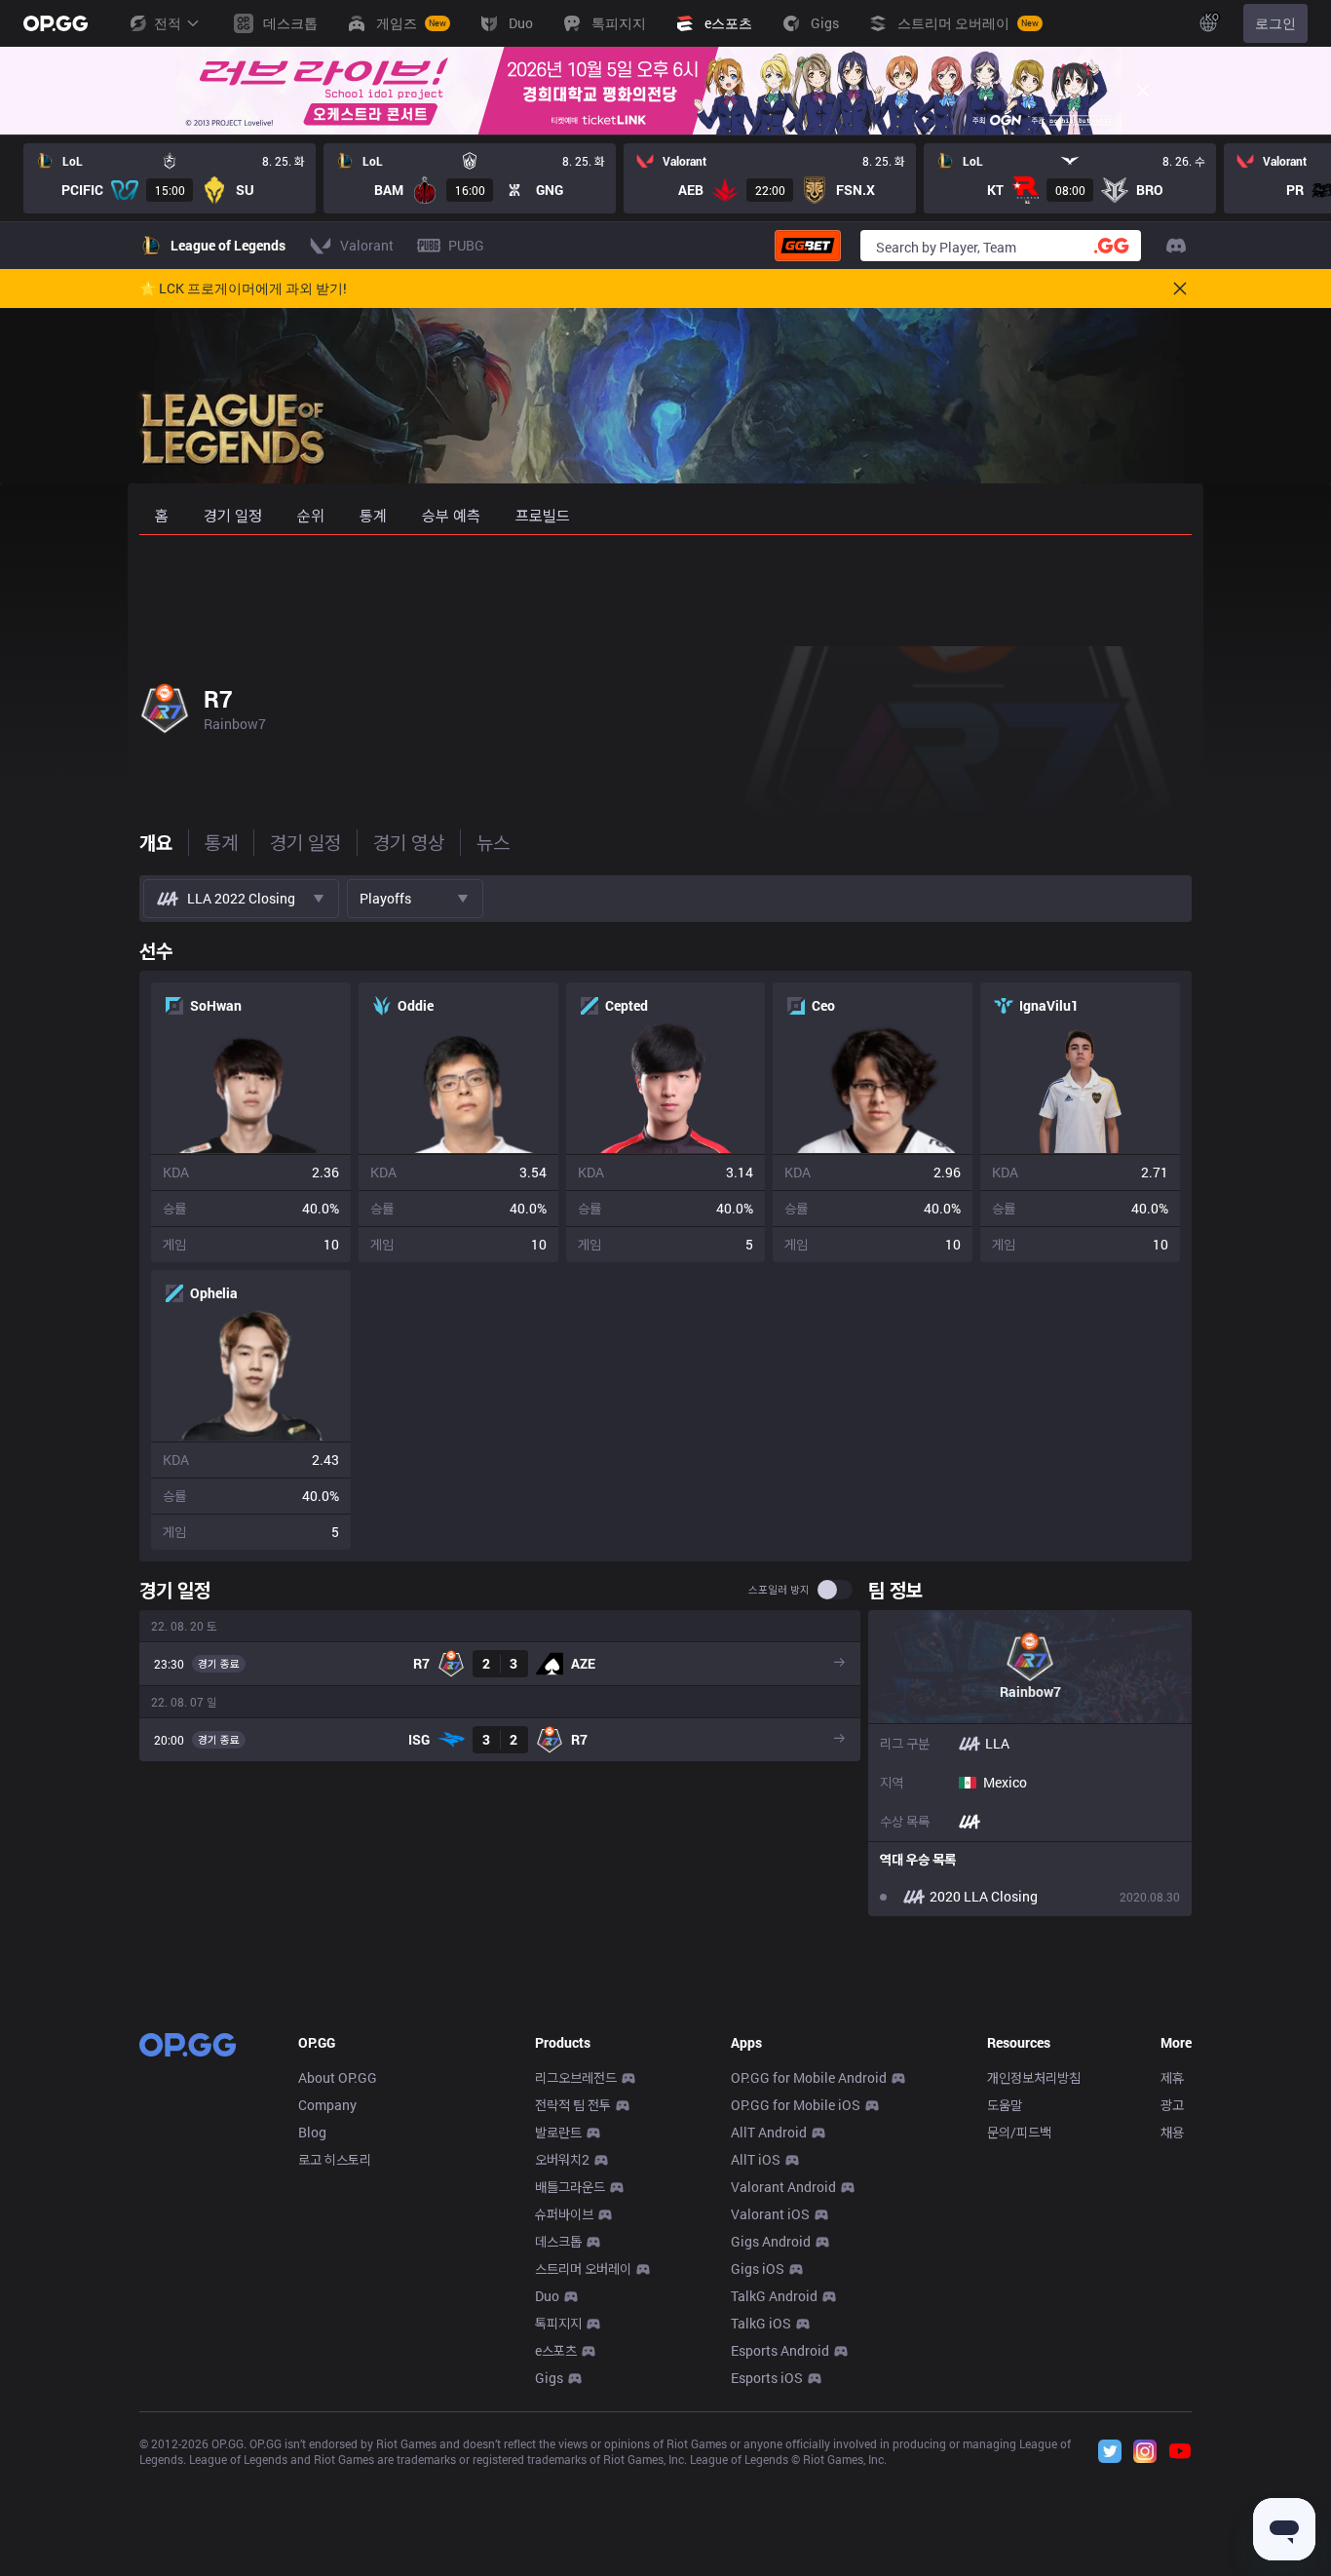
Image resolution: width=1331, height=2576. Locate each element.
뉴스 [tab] (493, 842)
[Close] (1143, 91)
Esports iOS (767, 2378)
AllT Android (769, 2132)
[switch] (835, 1590)
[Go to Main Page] (56, 23)
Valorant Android (783, 2187)
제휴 (1172, 2077)
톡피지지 (558, 2323)
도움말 (1005, 2105)
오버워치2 (562, 2159)
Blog (312, 2132)
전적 (168, 23)
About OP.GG (338, 2077)
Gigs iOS (758, 2268)
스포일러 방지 (779, 1590)
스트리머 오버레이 (583, 2268)
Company (327, 2105)
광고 (1172, 2105)
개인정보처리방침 (1034, 2077)
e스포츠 (556, 2350)
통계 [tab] (221, 842)
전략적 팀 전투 (573, 2105)
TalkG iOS (761, 2323)
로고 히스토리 (335, 2159)
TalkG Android (774, 2296)
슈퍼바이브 (564, 2214)
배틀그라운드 (570, 2187)
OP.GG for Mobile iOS (796, 2105)
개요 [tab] (156, 842)
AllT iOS (756, 2159)
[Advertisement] (665, 587)
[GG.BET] (808, 246)
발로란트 (558, 2132)
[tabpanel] (665, 1423)
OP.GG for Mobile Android (809, 2077)
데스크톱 (558, 2241)
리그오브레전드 (576, 2077)
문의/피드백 (1019, 2132)
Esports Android (780, 2350)
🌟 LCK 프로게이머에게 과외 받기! (243, 288)
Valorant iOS (770, 2214)
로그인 (1275, 23)
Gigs (549, 2378)
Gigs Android (771, 2241)
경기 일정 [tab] (305, 842)
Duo (547, 2296)
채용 (1172, 2132)
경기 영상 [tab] (409, 842)
